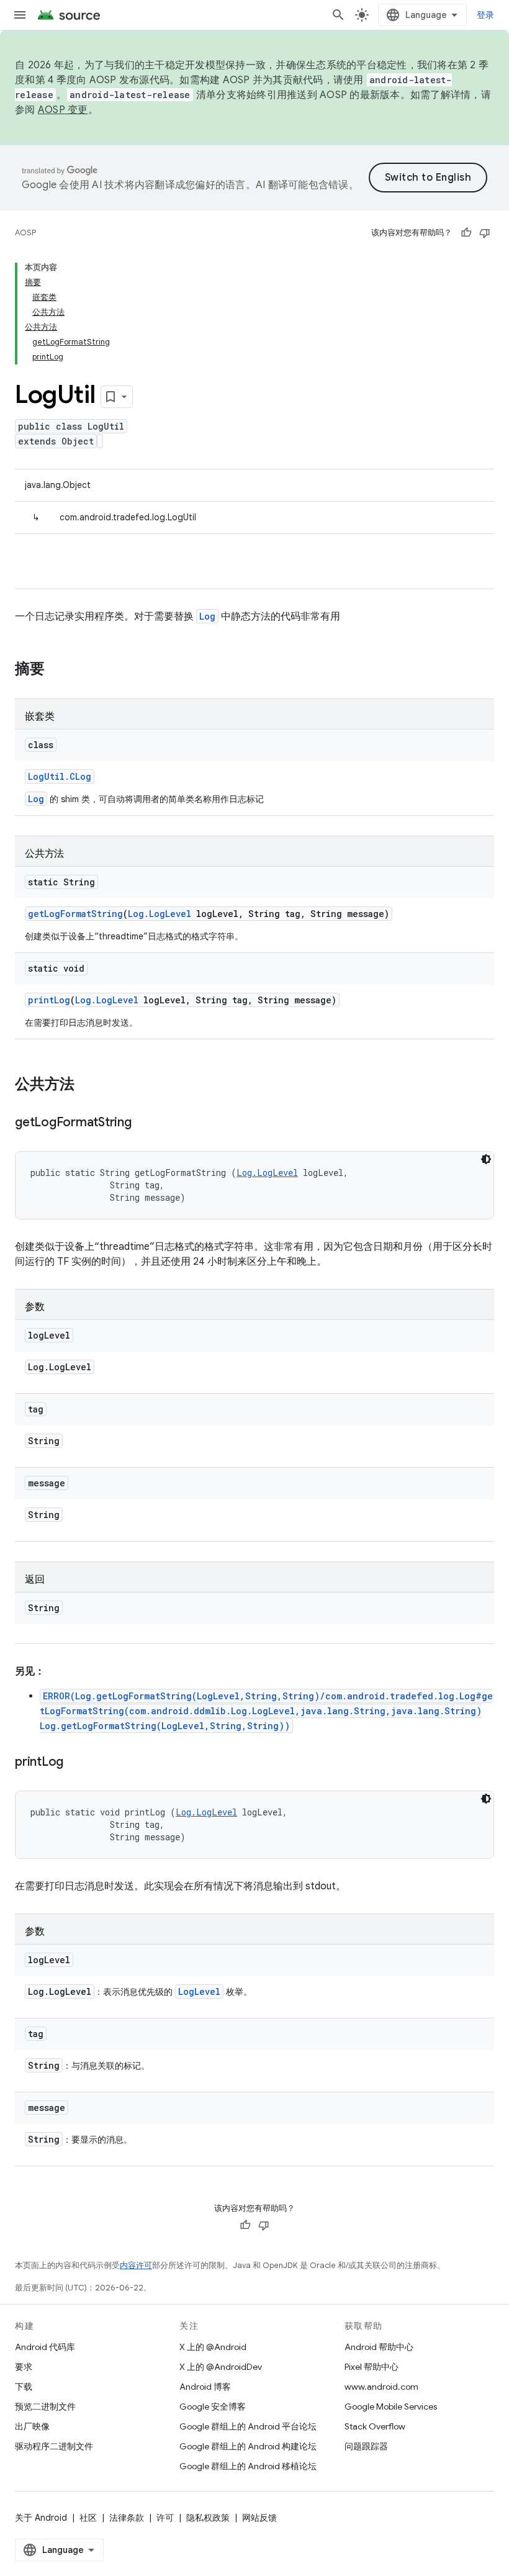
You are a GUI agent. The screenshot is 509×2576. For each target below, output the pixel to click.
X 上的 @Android (213, 2347)
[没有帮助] (485, 233)
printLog (49, 1000)
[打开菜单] (20, 15)
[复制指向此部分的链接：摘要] (57, 670)
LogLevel (199, 1991)
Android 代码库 (45, 2347)
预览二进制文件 (45, 2407)
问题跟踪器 (366, 2446)
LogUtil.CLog (60, 776)
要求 (24, 2367)
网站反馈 (259, 2518)
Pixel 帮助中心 (372, 2367)
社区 (88, 2518)
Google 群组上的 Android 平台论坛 (248, 2426)
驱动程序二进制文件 (54, 2446)
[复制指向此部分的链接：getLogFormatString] (144, 1123)
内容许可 (136, 2265)
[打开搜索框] (338, 15)
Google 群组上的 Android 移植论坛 (248, 2466)
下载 (24, 2387)
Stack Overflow (375, 2426)
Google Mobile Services (391, 2407)
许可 (165, 2518)
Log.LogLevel (160, 914)
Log (207, 616)
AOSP (25, 233)
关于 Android (41, 2518)
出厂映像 (32, 2426)
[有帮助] (466, 233)
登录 (486, 15)
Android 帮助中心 (379, 2347)
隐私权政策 (208, 2518)
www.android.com (381, 2387)
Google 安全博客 (213, 2407)
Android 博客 (205, 2387)
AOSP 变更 (63, 110)
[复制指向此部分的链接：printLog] (76, 1763)
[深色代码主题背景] (486, 1159)
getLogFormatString (75, 914)
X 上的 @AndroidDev (221, 2367)
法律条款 (127, 2518)
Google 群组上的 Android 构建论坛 (248, 2446)
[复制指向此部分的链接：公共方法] (87, 1085)
